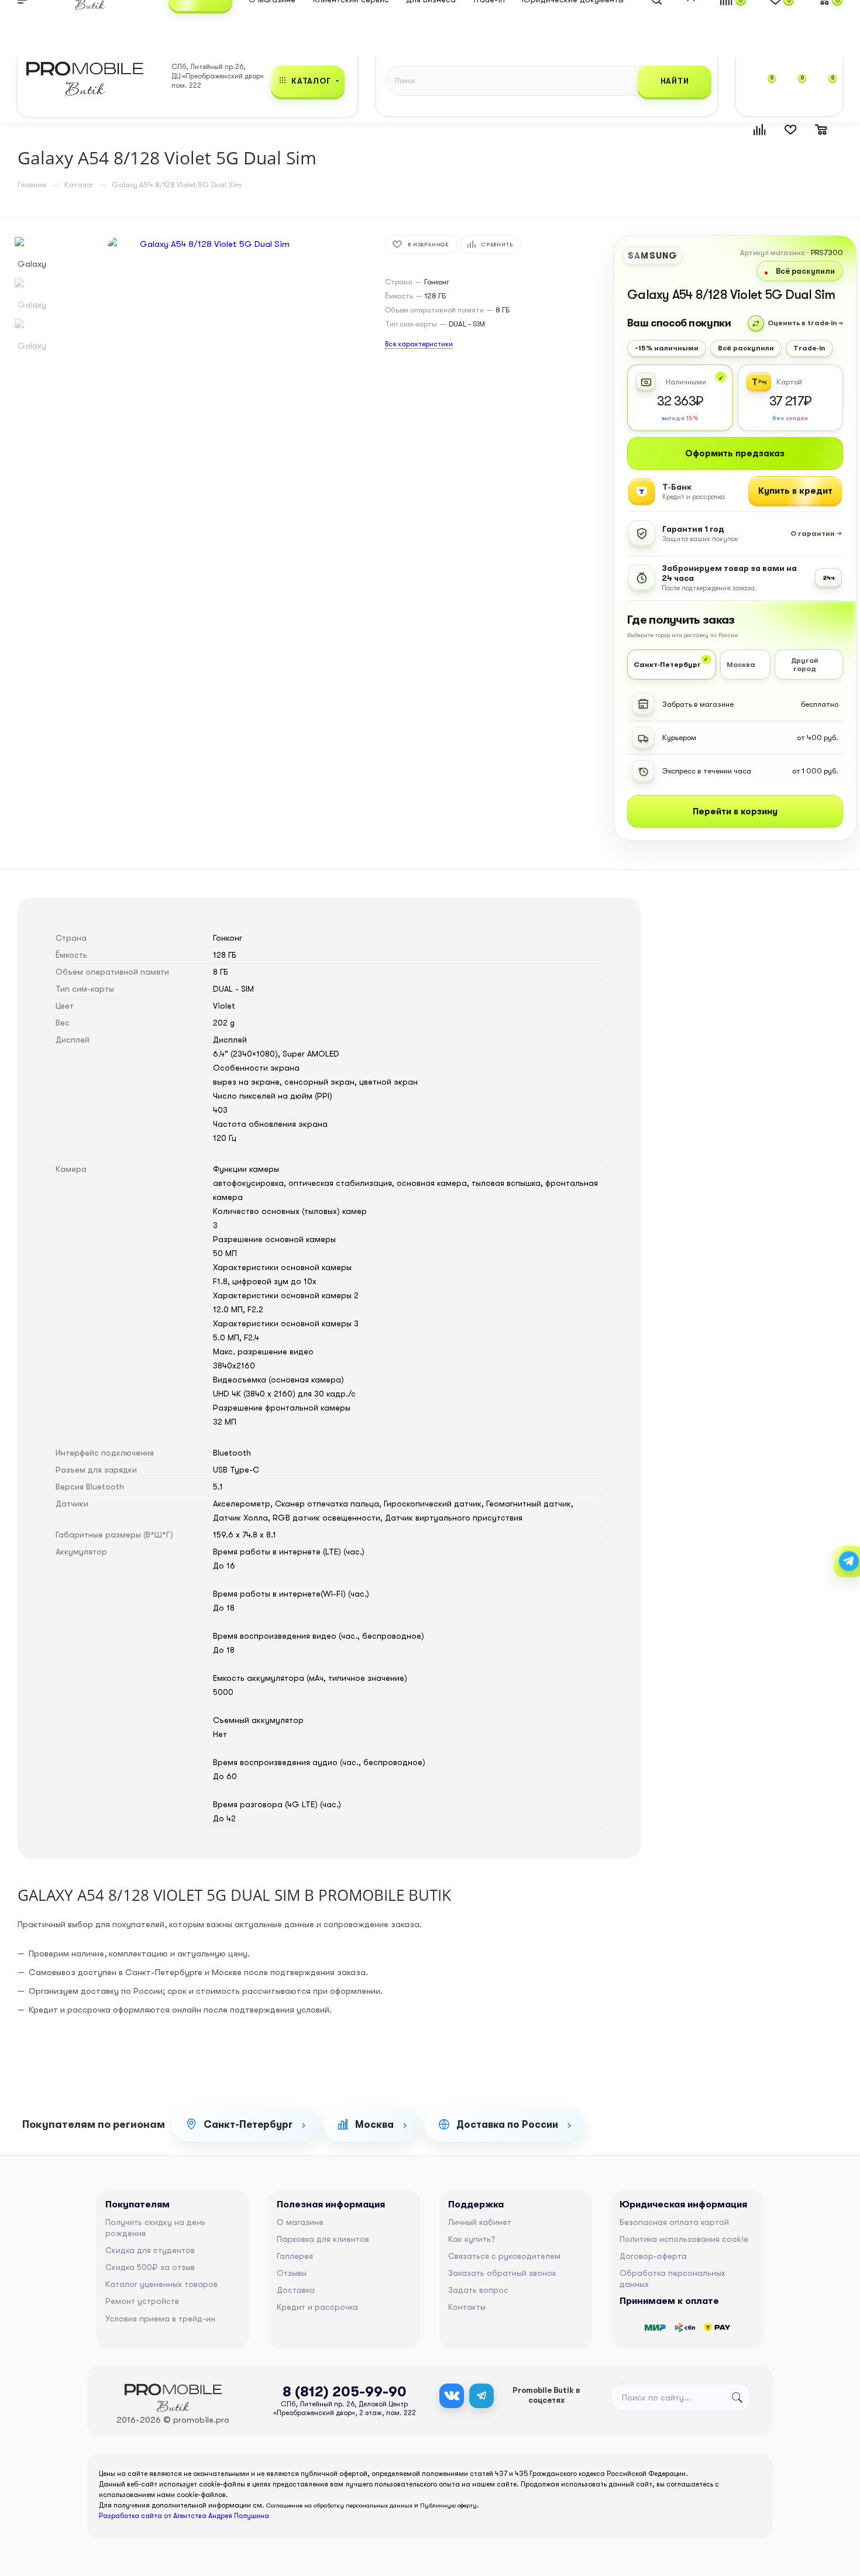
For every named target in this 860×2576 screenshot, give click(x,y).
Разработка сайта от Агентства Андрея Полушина (184, 2516)
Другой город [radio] (805, 665)
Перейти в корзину (735, 811)
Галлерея (295, 2256)
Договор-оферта (653, 2256)
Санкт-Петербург (248, 2125)
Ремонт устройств (142, 2301)
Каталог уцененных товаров (161, 2284)
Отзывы (292, 2273)
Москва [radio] (741, 665)
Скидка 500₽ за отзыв (150, 2267)
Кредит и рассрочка (317, 2307)
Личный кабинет (480, 2222)
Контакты (467, 2307)
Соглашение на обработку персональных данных (339, 2506)
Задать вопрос (478, 2290)
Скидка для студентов (150, 2250)
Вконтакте (452, 2396)
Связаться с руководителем (504, 2256)
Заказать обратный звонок (502, 2273)
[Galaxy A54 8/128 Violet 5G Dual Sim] (210, 369)
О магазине (300, 2222)
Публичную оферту (448, 2506)
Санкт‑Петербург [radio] (667, 665)
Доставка (296, 2290)
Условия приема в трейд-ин (160, 2319)
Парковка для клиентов (323, 2239)
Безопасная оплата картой (674, 2222)
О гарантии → (816, 534)
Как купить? (472, 2239)
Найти (675, 81)
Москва (374, 2125)
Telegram (481, 2396)
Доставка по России (507, 2125)
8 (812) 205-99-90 (345, 2392)
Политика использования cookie (684, 2239)
